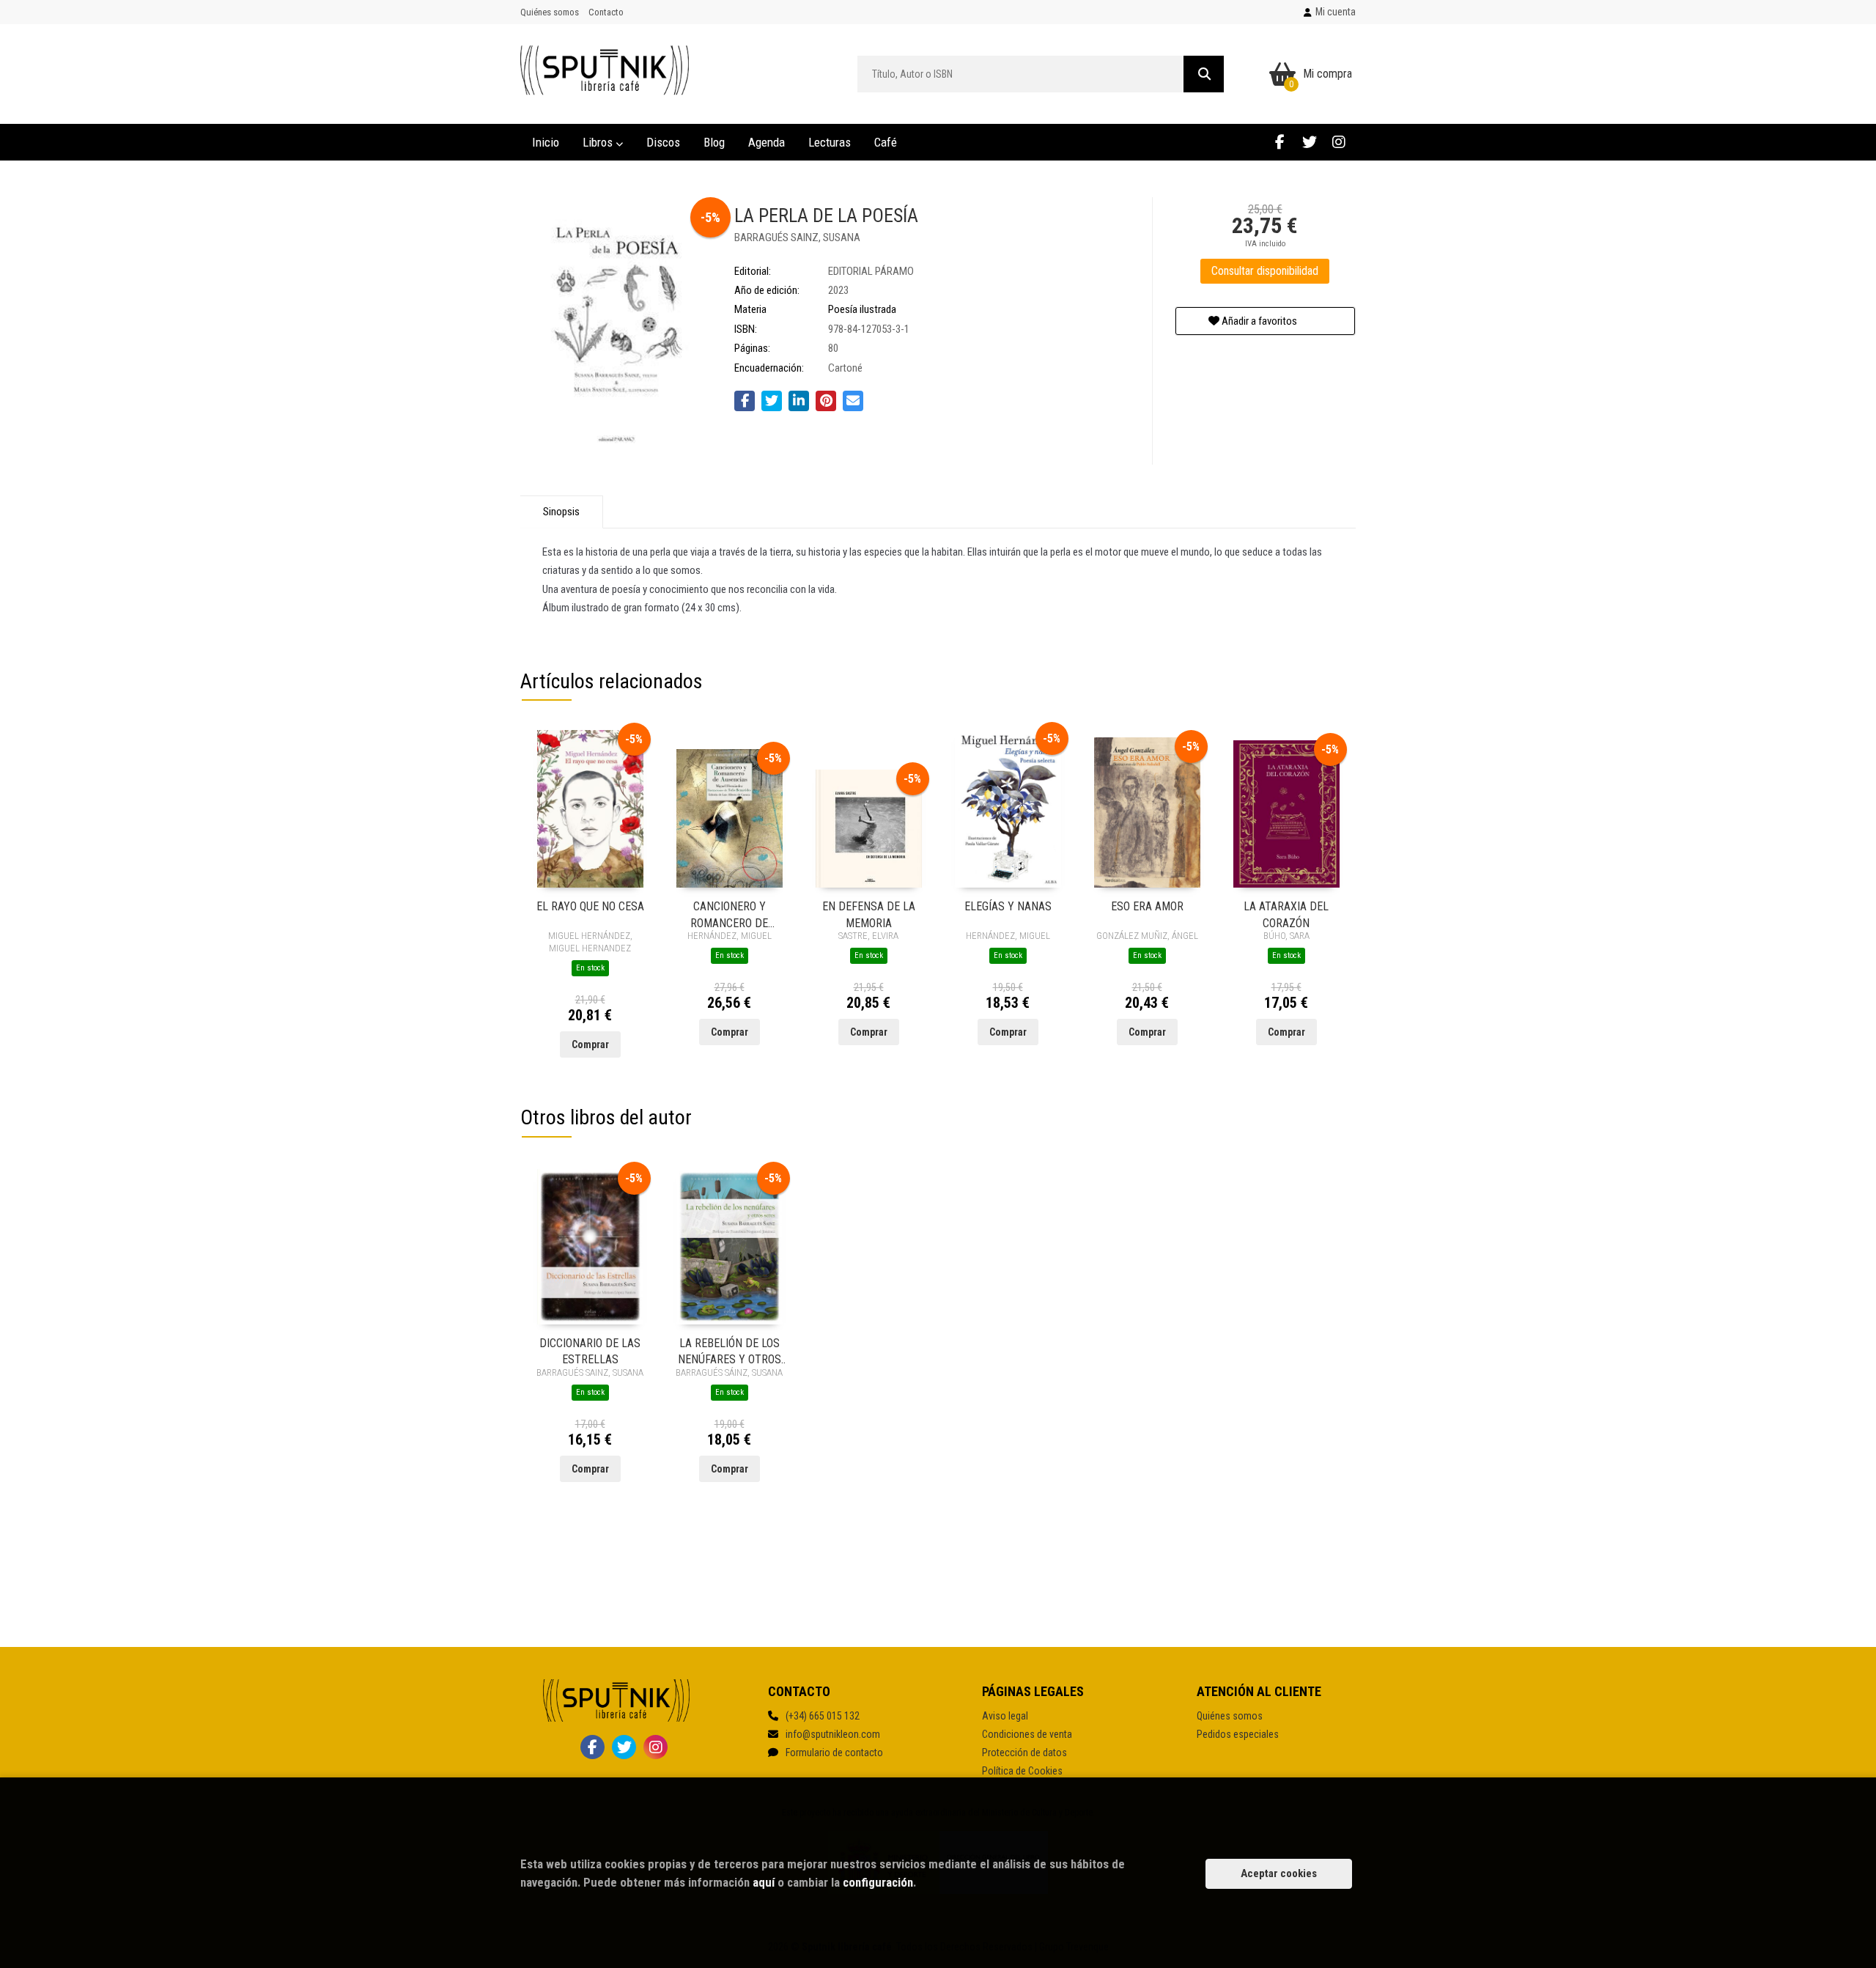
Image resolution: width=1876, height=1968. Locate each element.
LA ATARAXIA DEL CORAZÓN (1286, 914)
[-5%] (590, 808)
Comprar (590, 1044)
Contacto (606, 12)
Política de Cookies (1022, 1771)
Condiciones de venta (1027, 1734)
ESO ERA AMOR (1147, 906)
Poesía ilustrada (862, 309)
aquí (764, 1882)
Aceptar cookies (1279, 1873)
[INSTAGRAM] (1338, 142)
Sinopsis (561, 512)
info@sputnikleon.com (833, 1734)
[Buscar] (1204, 74)
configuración (878, 1882)
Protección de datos (1024, 1753)
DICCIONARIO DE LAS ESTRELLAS (590, 1350)
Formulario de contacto (834, 1753)
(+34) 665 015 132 (823, 1716)
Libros (599, 142)
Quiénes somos (550, 12)
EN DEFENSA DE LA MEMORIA (869, 914)
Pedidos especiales (1238, 1734)
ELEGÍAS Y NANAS (1008, 906)
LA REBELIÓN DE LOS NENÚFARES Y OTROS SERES (730, 1350)
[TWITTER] (1309, 142)
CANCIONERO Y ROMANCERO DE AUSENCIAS (729, 914)
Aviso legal (1005, 1716)
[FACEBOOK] (1280, 142)
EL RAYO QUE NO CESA (590, 906)
